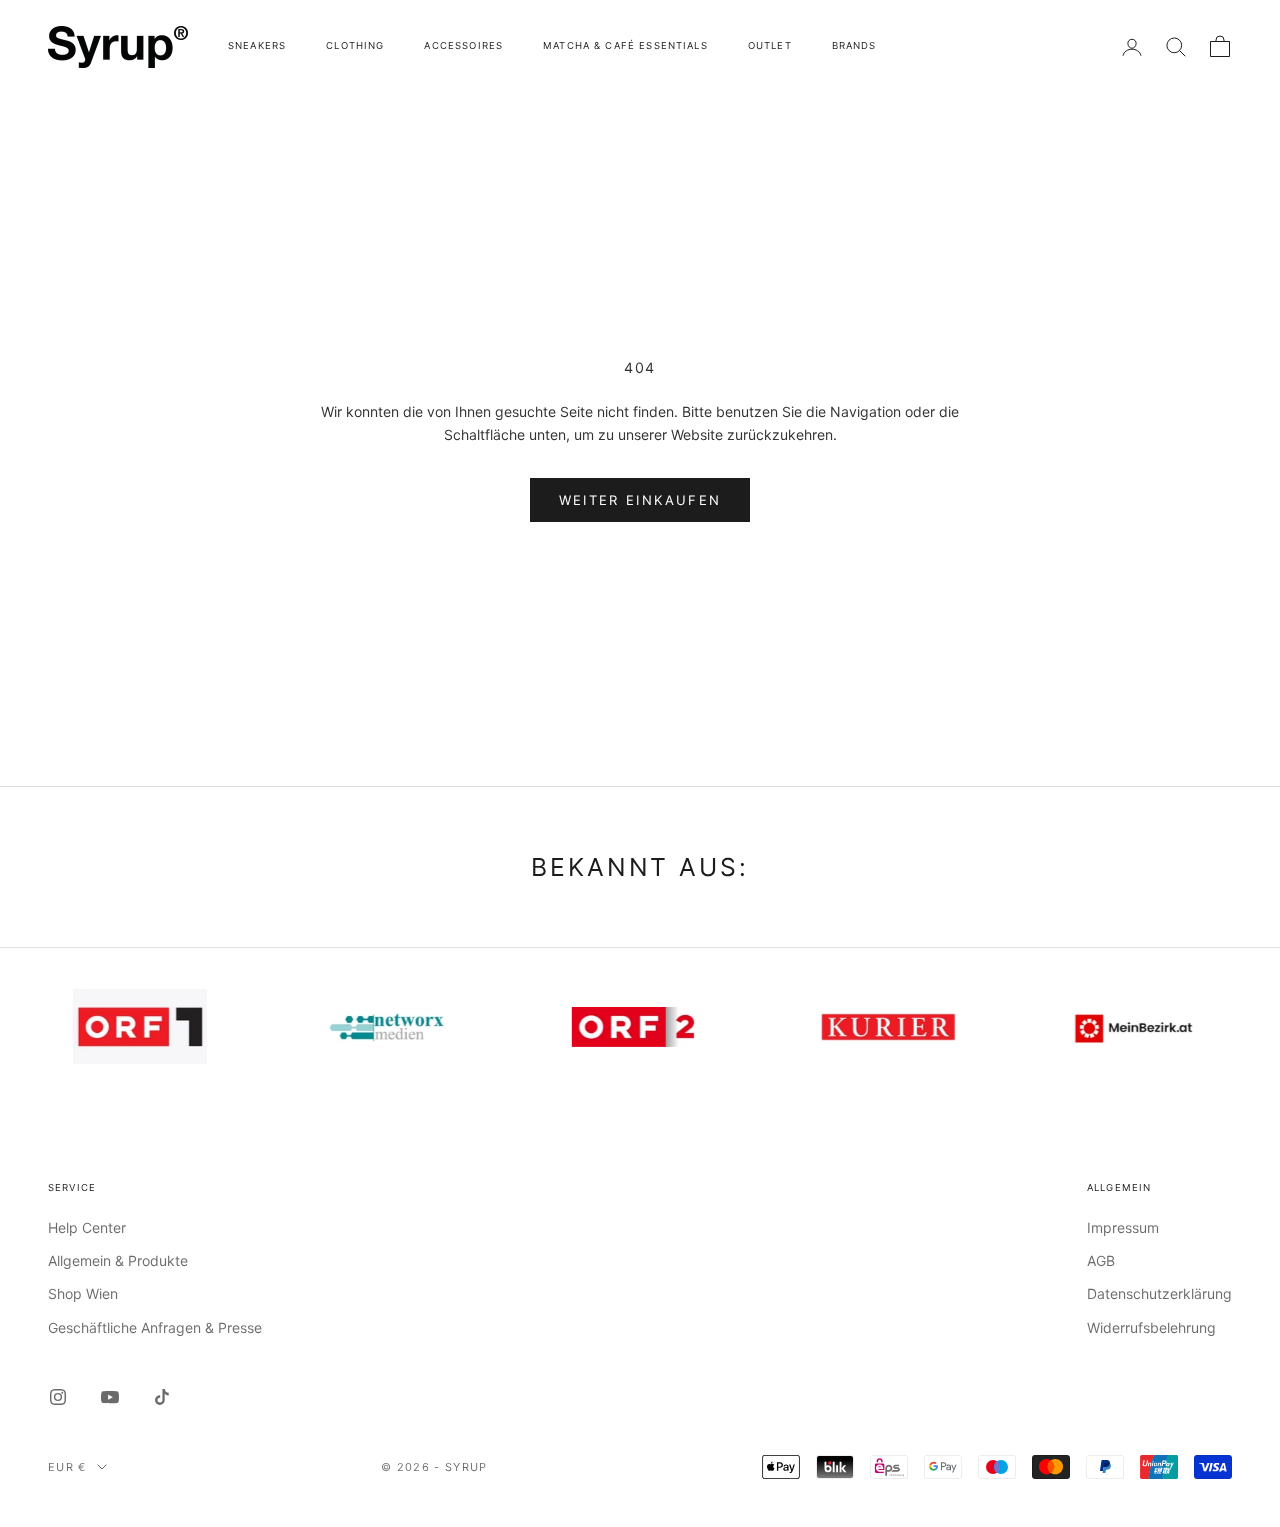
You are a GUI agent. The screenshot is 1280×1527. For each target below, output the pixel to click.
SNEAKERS (257, 45)
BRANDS (854, 45)
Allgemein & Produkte (118, 1260)
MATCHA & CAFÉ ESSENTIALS (625, 45)
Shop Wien (83, 1293)
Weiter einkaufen (640, 500)
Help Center (87, 1227)
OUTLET (770, 45)
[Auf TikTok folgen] (162, 1397)
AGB (1101, 1260)
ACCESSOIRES (463, 45)
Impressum (1123, 1227)
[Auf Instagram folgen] (58, 1397)
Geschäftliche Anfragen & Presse (155, 1327)
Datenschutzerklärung (1159, 1293)
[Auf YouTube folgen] (110, 1397)
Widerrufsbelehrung (1151, 1327)
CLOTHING (355, 45)
